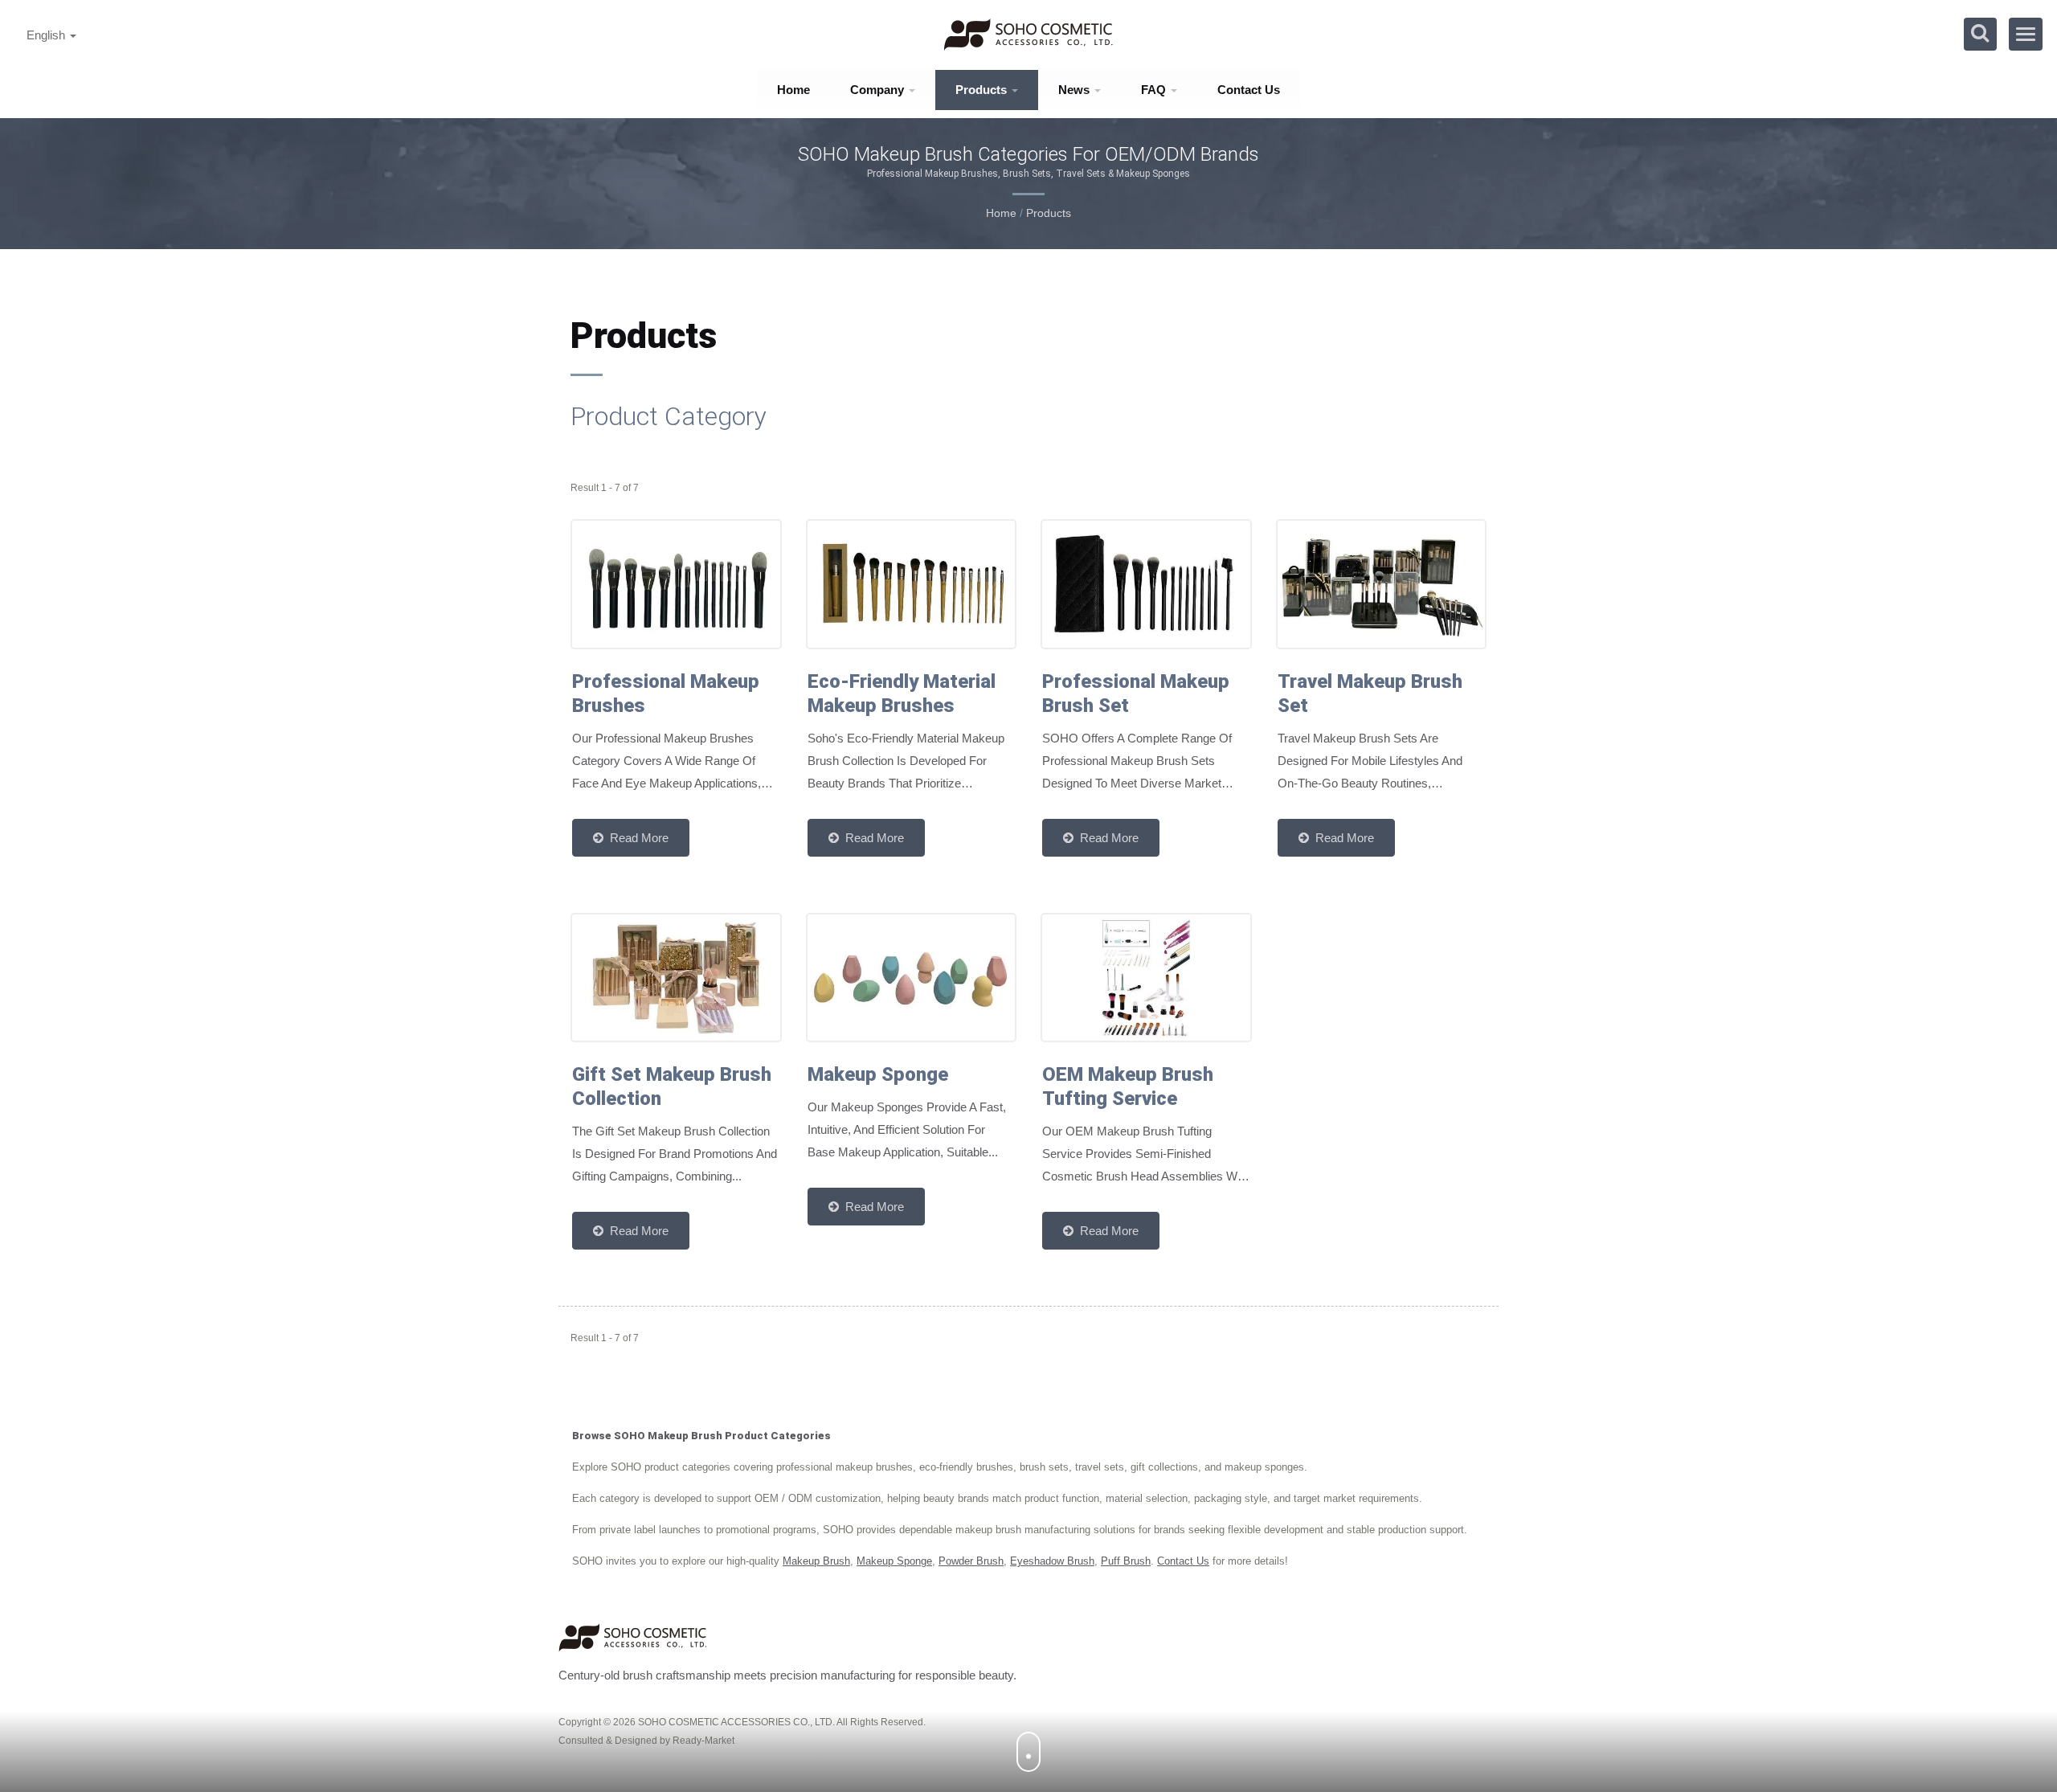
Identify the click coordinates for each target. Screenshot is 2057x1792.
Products (983, 90)
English (47, 35)
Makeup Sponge (894, 1561)
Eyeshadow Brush (1052, 1561)
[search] (1980, 34)
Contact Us (1249, 90)
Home (793, 90)
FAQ (1155, 90)
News (1076, 90)
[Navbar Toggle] (2026, 34)
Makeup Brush (816, 1561)
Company (879, 90)
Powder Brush (971, 1561)
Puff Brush (1126, 1561)
